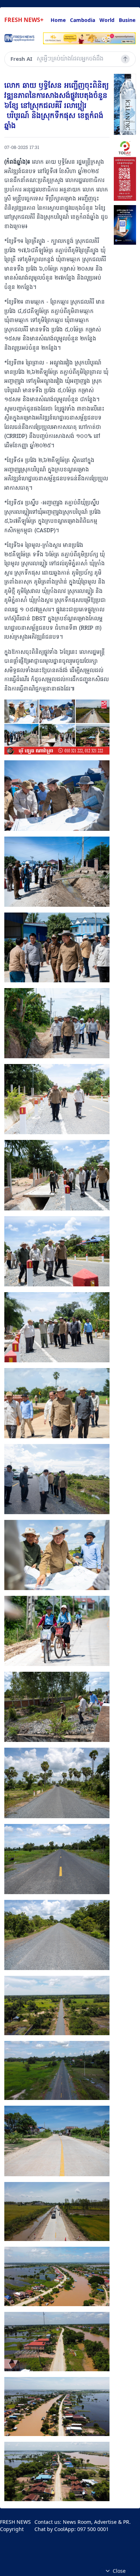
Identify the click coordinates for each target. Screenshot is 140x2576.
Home (58, 20)
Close (119, 2571)
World (107, 20)
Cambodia (83, 20)
